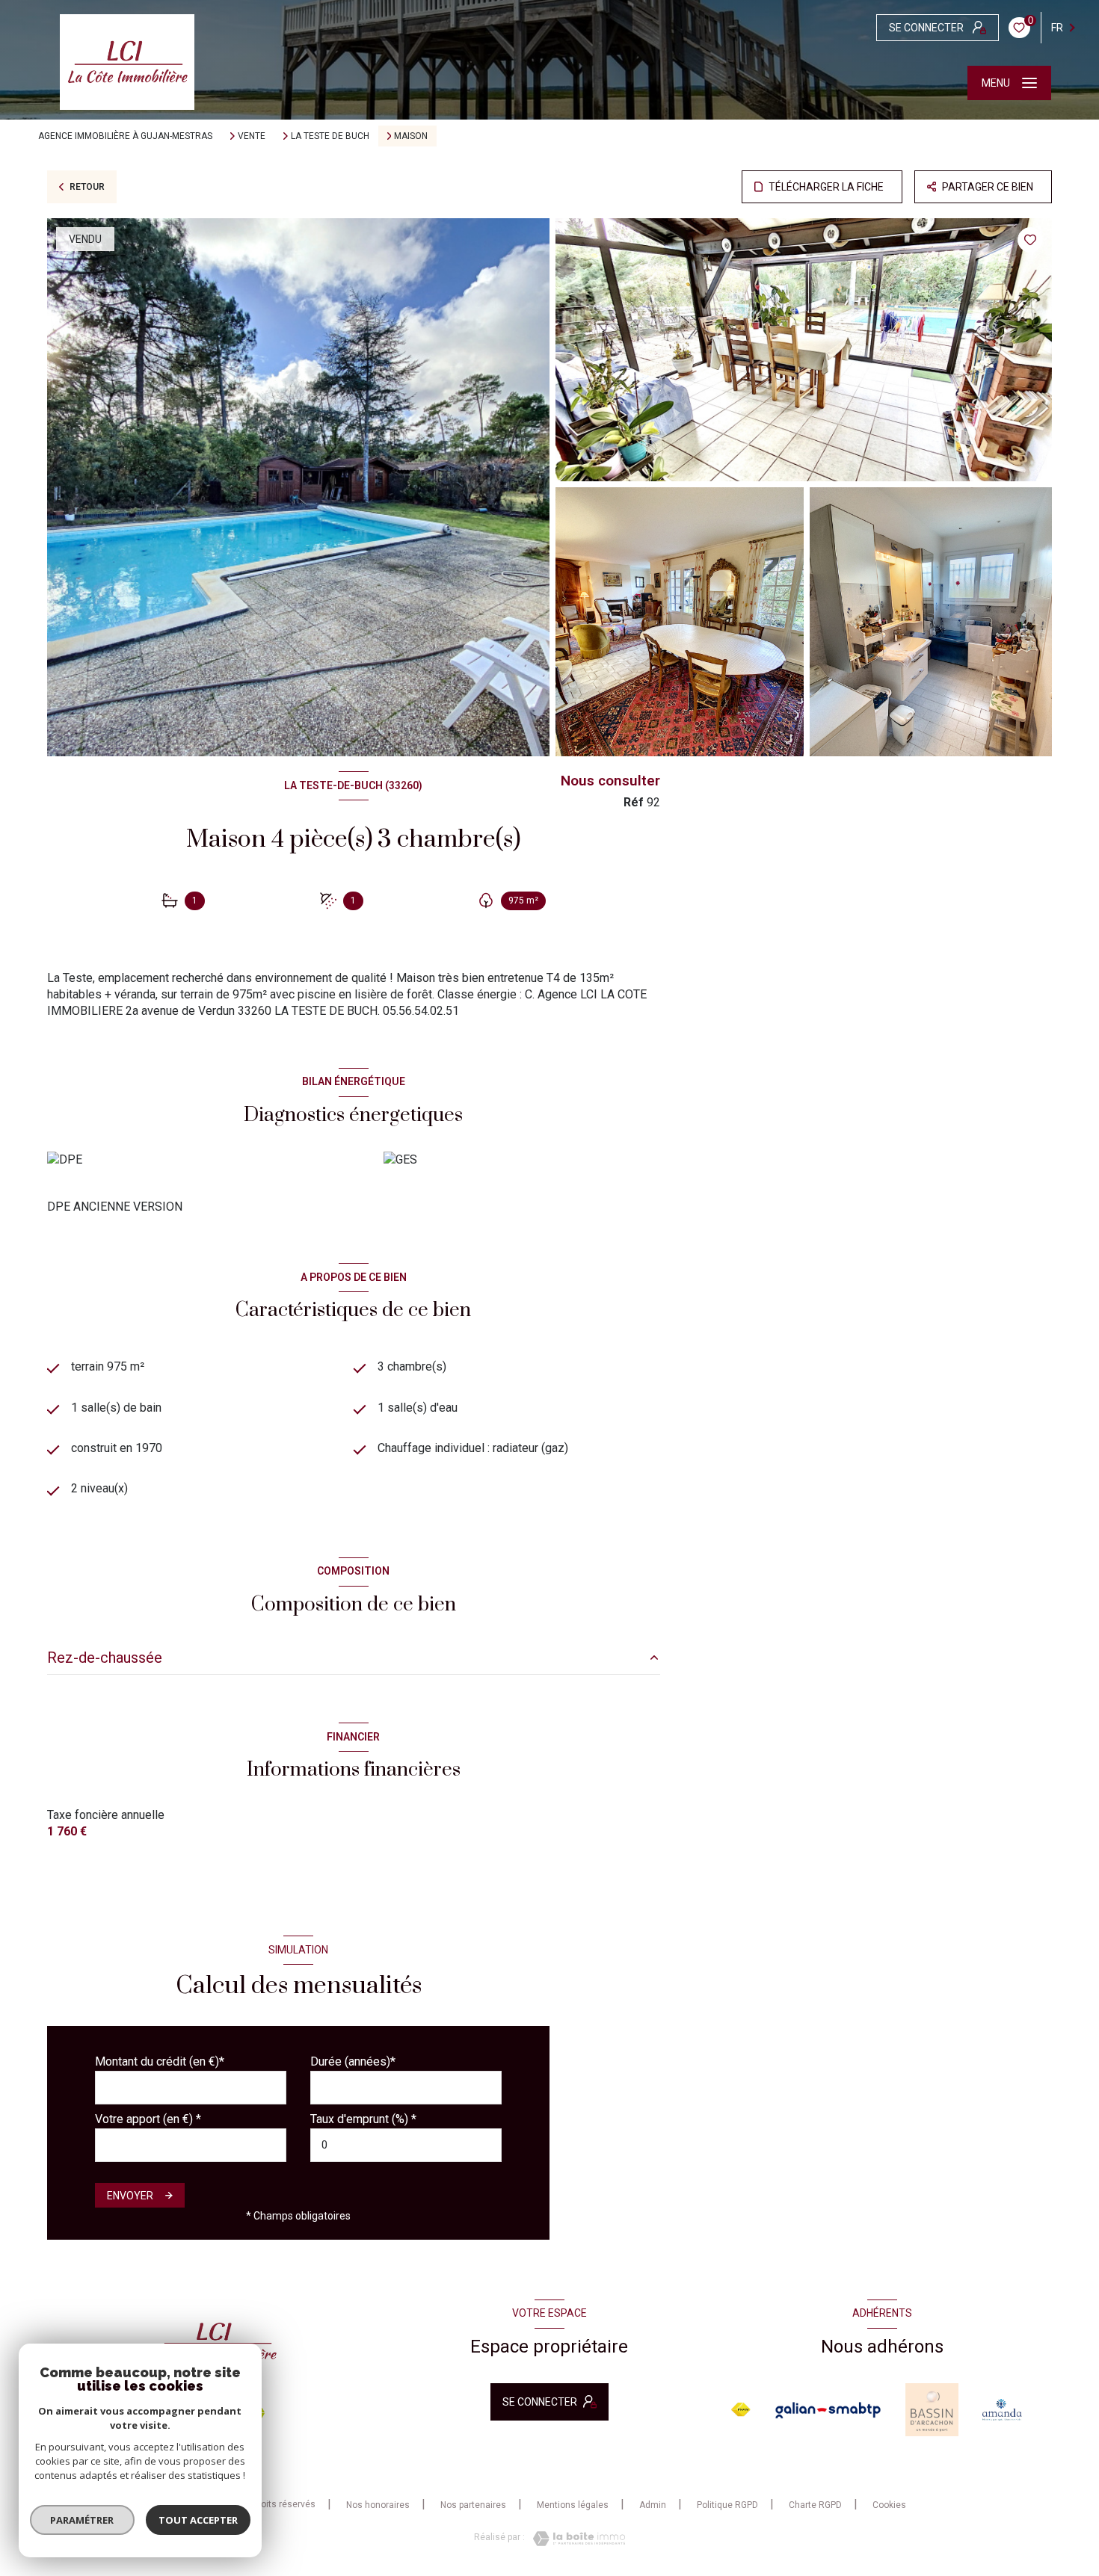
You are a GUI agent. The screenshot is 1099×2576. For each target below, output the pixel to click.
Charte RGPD (815, 2505)
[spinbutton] (406, 2145)
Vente (252, 136)
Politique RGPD (727, 2505)
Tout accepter (198, 2520)
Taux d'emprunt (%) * (363, 2119)
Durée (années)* (353, 2061)
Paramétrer (83, 2520)
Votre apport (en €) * (148, 2119)
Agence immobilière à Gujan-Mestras (125, 136)
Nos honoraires (378, 2505)
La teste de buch (330, 136)
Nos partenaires (473, 2505)
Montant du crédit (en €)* (160, 2061)
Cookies (889, 2505)
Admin (653, 2505)
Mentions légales (573, 2505)
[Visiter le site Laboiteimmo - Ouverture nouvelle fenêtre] (575, 2539)
